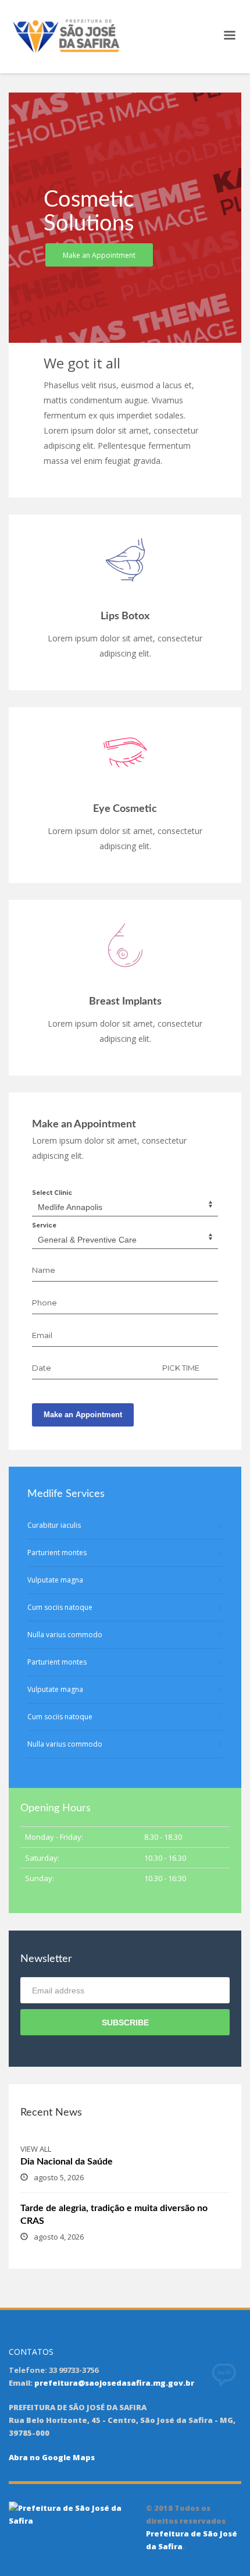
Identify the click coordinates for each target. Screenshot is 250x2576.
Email (42, 1335)
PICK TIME (181, 1368)
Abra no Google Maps (52, 2457)
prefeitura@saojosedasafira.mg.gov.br (114, 2383)
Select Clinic (52, 1193)
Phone (44, 1303)
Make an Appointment (83, 1415)
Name (44, 1270)
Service (44, 1225)
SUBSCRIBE (125, 2023)
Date (42, 1368)
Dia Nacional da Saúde (67, 2162)
